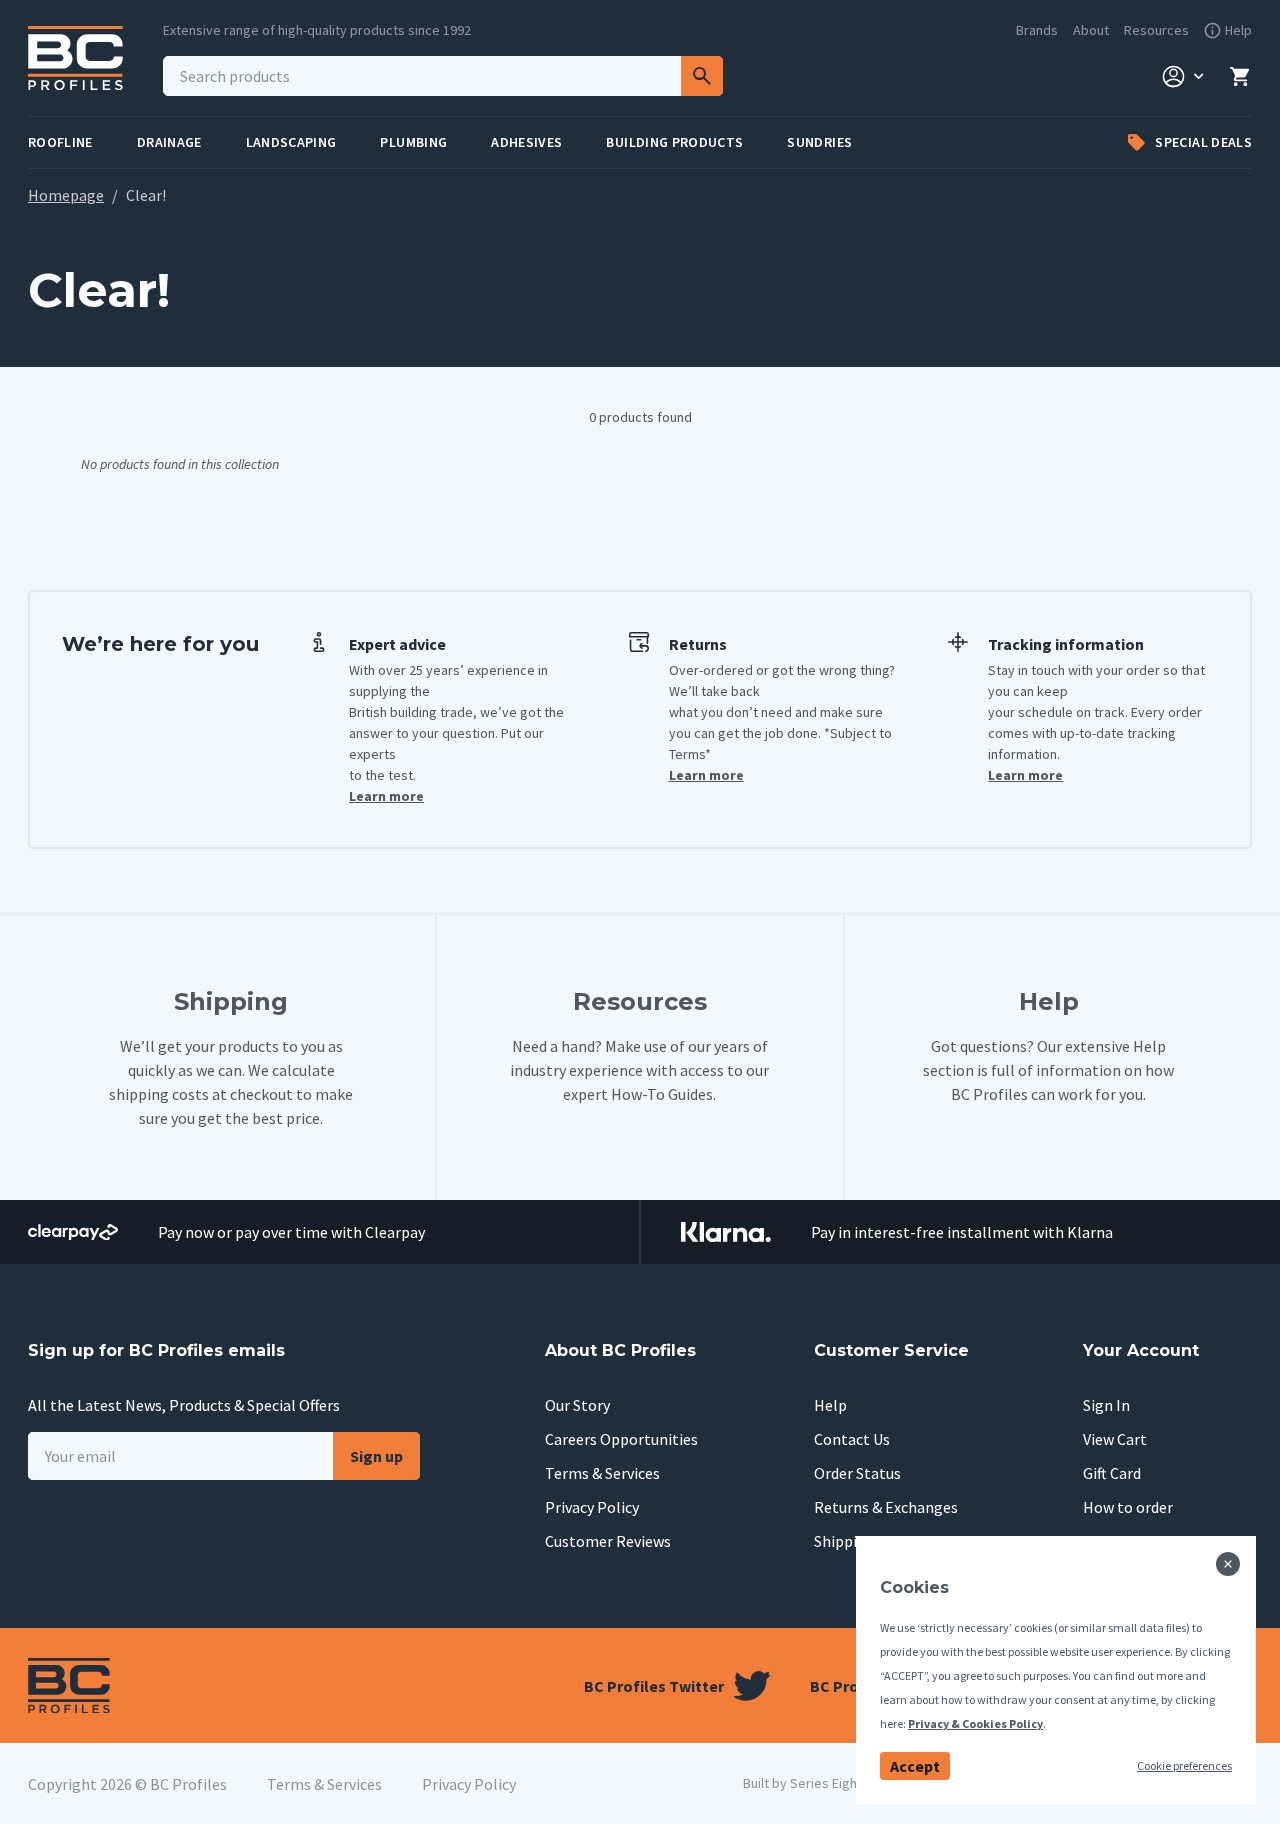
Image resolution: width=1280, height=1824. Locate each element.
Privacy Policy (592, 1507)
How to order (1128, 1507)
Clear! (146, 195)
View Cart (1115, 1439)
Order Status (857, 1473)
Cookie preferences (1184, 1765)
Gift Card (1112, 1473)
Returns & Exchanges (886, 1507)
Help (830, 1405)
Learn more (386, 796)
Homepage (66, 195)
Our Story (577, 1405)
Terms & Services (602, 1473)
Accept (915, 1766)
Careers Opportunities (621, 1439)
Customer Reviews (608, 1541)
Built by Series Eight (802, 1783)
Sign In (1106, 1405)
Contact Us (852, 1439)
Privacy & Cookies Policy (975, 1723)
